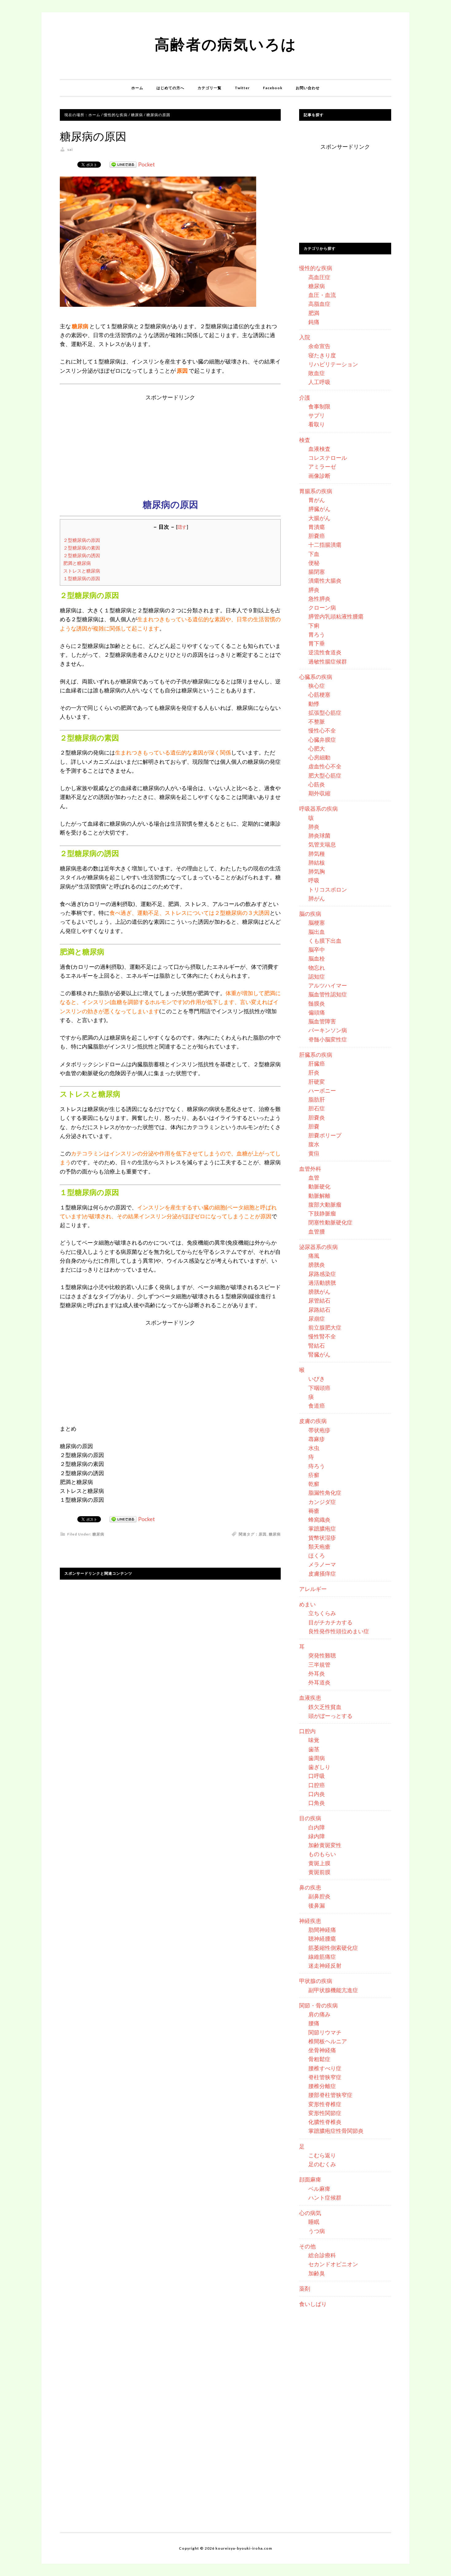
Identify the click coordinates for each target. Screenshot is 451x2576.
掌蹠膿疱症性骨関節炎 (336, 2131)
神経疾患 (310, 1921)
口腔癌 (317, 1785)
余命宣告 (319, 346)
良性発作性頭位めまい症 (339, 1631)
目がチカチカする (330, 1622)
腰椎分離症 (322, 2086)
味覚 (314, 1740)
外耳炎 (317, 1673)
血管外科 (310, 1169)
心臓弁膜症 (322, 740)
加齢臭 (317, 2273)
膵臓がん (319, 509)
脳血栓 (317, 958)
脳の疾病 (310, 914)
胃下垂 (317, 643)
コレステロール (328, 458)
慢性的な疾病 (316, 268)
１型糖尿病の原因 (82, 578)
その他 (307, 2246)
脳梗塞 (317, 923)
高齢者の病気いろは (226, 44)
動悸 (314, 704)
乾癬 (314, 1484)
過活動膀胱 (322, 1283)
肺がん (317, 898)
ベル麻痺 (319, 2189)
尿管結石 (319, 1300)
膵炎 (314, 590)
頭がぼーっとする (330, 1716)
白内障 (317, 1827)
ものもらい (322, 1854)
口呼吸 (317, 1776)
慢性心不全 (322, 730)
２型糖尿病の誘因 (82, 555)
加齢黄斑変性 (325, 1845)
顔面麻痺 (310, 2179)
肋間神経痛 (322, 1930)
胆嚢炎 (317, 1117)
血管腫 (317, 1231)
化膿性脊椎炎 (325, 2122)
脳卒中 (317, 949)
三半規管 (319, 1665)
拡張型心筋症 (325, 713)
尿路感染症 (322, 1274)
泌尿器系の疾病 (318, 1247)
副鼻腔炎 (319, 1896)
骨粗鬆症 (319, 2059)
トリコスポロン (328, 889)
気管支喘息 (322, 844)
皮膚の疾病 (313, 1421)
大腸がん (319, 518)
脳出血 (317, 932)
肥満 (314, 313)
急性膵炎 (319, 599)
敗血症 (317, 373)
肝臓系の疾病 (316, 1055)
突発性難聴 (322, 1655)
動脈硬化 (319, 1186)
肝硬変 (317, 1082)
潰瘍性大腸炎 (325, 580)
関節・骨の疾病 (318, 2005)
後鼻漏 (317, 1905)
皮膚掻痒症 (322, 1573)
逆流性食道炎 (325, 652)
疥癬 (314, 1475)
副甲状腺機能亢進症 (333, 1990)
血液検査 (319, 449)
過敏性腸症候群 (328, 661)
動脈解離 (319, 1196)
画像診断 (319, 476)
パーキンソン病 (328, 1030)
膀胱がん (319, 1292)
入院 (305, 337)
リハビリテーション (333, 364)
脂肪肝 (317, 1099)
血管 (314, 1178)
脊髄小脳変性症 (328, 1039)
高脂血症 (319, 304)
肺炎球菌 (319, 835)
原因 (263, 1534)
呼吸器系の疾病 (318, 809)
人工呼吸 (319, 382)
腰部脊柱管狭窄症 (330, 2095)
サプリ (317, 415)
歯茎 (314, 1749)
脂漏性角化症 (325, 1493)
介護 (305, 398)
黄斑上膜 (319, 1863)
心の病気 (310, 2213)
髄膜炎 (317, 1003)
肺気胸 (317, 871)
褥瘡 (314, 1511)
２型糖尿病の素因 (82, 548)
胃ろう (317, 634)
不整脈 (317, 721)
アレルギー (313, 1589)
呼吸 (314, 880)
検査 (305, 440)
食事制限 (319, 406)
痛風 (314, 1256)
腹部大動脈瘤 (325, 1204)
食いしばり (313, 2304)
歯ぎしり (319, 1767)
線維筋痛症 (322, 1957)
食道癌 (317, 1406)
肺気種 (317, 854)
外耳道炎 (319, 1682)
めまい (307, 1604)
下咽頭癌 (319, 1388)
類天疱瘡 (319, 1547)
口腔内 (307, 1731)
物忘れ (317, 968)
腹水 (314, 1144)
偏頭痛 (317, 1012)
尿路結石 (319, 1310)
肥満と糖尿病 (77, 563)
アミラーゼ (322, 466)
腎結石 (317, 1345)
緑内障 (317, 1836)
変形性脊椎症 (325, 2104)
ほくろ (317, 1555)
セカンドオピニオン (333, 2264)
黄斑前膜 (319, 1872)
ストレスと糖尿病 (82, 571)
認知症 (317, 976)
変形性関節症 (325, 2113)
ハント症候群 (325, 2197)
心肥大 (317, 748)
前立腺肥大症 (325, 1327)
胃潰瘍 (317, 527)
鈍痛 (314, 322)
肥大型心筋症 (325, 775)
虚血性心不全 (325, 766)
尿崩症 (317, 1318)
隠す (182, 527)
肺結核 (317, 862)
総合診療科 (322, 2255)
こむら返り (322, 2155)
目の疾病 (310, 1818)
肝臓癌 (317, 1064)
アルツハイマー (328, 985)
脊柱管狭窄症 (325, 2077)
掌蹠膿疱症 (322, 1528)
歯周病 (317, 1758)
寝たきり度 (322, 355)
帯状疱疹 (319, 1430)
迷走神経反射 (325, 1965)
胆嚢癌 (317, 536)
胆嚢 (314, 1126)
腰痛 (314, 2023)
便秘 (314, 563)
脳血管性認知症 (328, 994)
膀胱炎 (317, 1265)
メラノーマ (322, 1564)
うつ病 (317, 2231)
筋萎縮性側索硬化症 (333, 1948)
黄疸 (314, 1153)
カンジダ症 (322, 1502)
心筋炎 (317, 784)
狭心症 (317, 686)
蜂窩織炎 (319, 1520)
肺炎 (314, 827)
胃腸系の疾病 (316, 491)
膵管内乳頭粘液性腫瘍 (336, 616)
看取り (317, 424)
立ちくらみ (322, 1613)
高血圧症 (319, 277)
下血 (314, 554)
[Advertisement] (170, 445)
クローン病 (322, 607)
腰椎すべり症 (325, 2068)
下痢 (314, 626)
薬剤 (305, 2289)
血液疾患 (310, 1698)
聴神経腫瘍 (322, 1939)
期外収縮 (319, 793)
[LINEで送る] (123, 164)
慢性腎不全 (322, 1336)
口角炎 (317, 1803)
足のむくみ (322, 2164)
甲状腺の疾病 (316, 1981)
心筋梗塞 (319, 694)
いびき (317, 1379)
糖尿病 (98, 1534)
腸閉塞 (317, 572)
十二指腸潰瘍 (325, 545)
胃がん (317, 500)
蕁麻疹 (317, 1439)
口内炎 (317, 1794)
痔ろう (317, 1466)
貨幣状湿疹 (322, 1538)
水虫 (314, 1448)
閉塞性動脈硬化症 (330, 1222)
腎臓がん (319, 1354)
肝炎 (314, 1072)
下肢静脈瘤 (322, 1213)
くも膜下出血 (325, 941)
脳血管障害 (322, 1021)
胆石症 (317, 1108)
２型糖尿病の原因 (82, 540)
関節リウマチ (325, 2032)
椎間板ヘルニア (328, 2041)
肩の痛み (319, 2014)
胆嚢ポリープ (325, 1135)
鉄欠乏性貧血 (325, 1707)
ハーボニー (322, 1090)
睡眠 (314, 2222)
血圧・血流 (322, 295)
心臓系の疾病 (316, 677)
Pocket (146, 164)
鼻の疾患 (310, 1887)
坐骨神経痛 (322, 2050)
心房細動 (319, 757)
